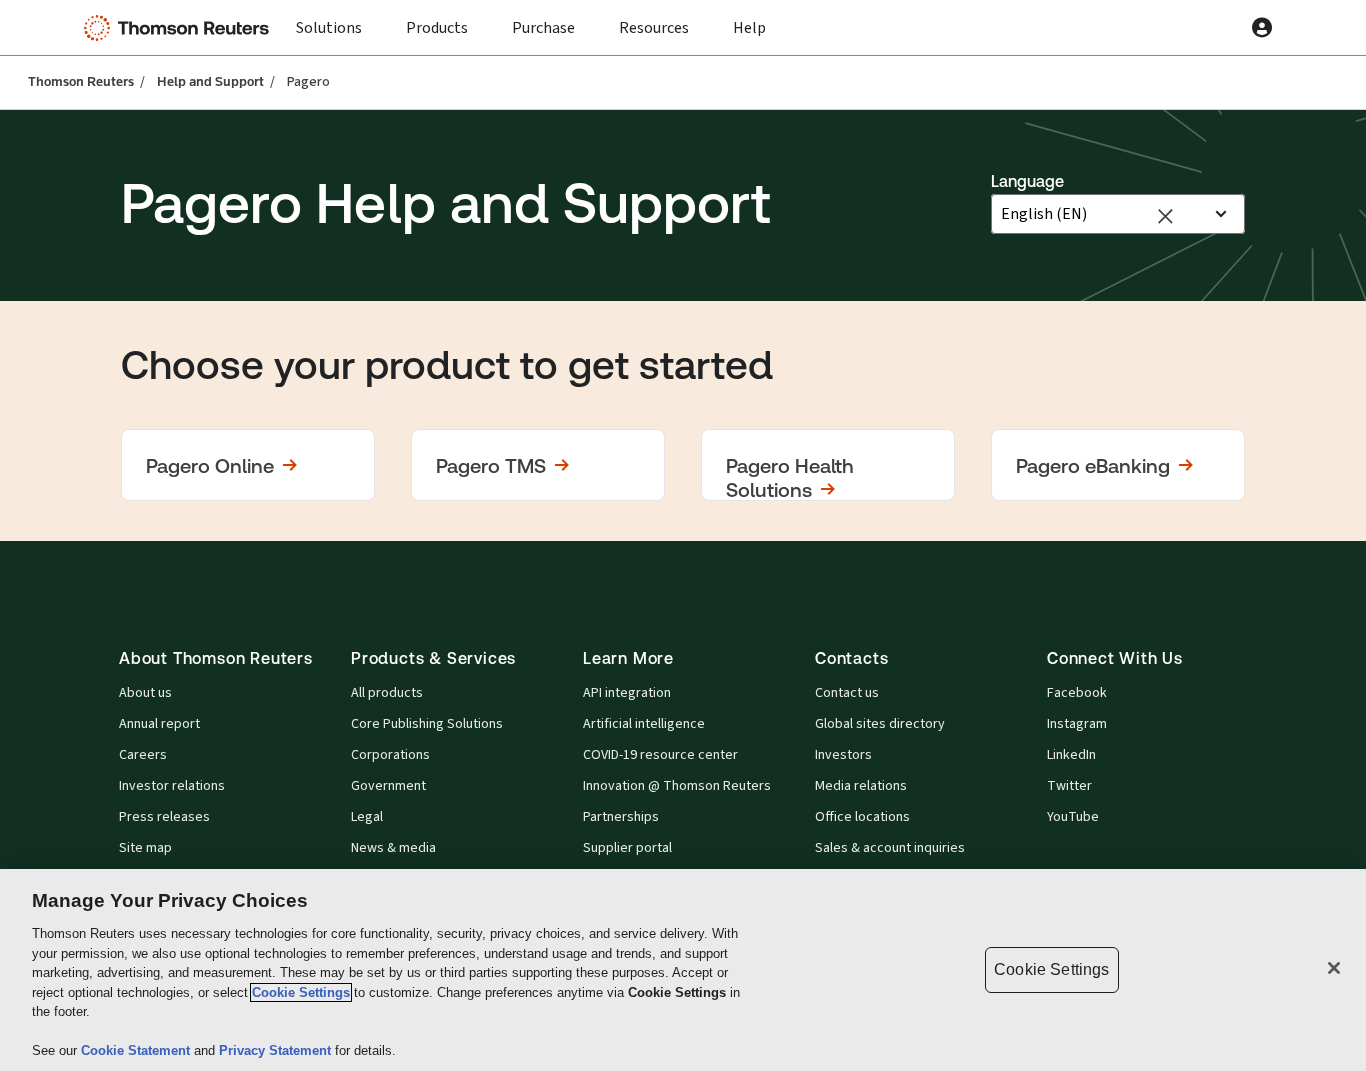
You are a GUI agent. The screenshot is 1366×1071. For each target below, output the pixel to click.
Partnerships (621, 817)
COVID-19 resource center (660, 755)
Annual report (159, 724)
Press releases (164, 817)
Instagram (1077, 724)
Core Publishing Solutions (427, 724)
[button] (248, 465)
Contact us (847, 693)
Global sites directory (880, 724)
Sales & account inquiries (890, 848)
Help (749, 27)
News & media (393, 848)
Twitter (1069, 786)
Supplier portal (627, 848)
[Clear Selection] (1164, 214)
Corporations (390, 755)
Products (437, 27)
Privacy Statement (277, 1050)
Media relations (861, 786)
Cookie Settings (301, 992)
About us (145, 693)
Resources (654, 27)
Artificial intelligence (644, 724)
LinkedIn (1071, 755)
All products (387, 693)
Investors (843, 755)
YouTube (1073, 817)
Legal (367, 817)
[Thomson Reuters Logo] (181, 28)
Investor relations (172, 786)
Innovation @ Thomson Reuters (677, 786)
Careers (143, 755)
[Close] (1334, 968)
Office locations (862, 817)
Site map (145, 848)
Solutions (329, 27)
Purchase (543, 27)
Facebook (1077, 693)
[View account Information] (1262, 28)
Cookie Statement (137, 1050)
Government (388, 786)
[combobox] (1101, 214)
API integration (627, 693)
